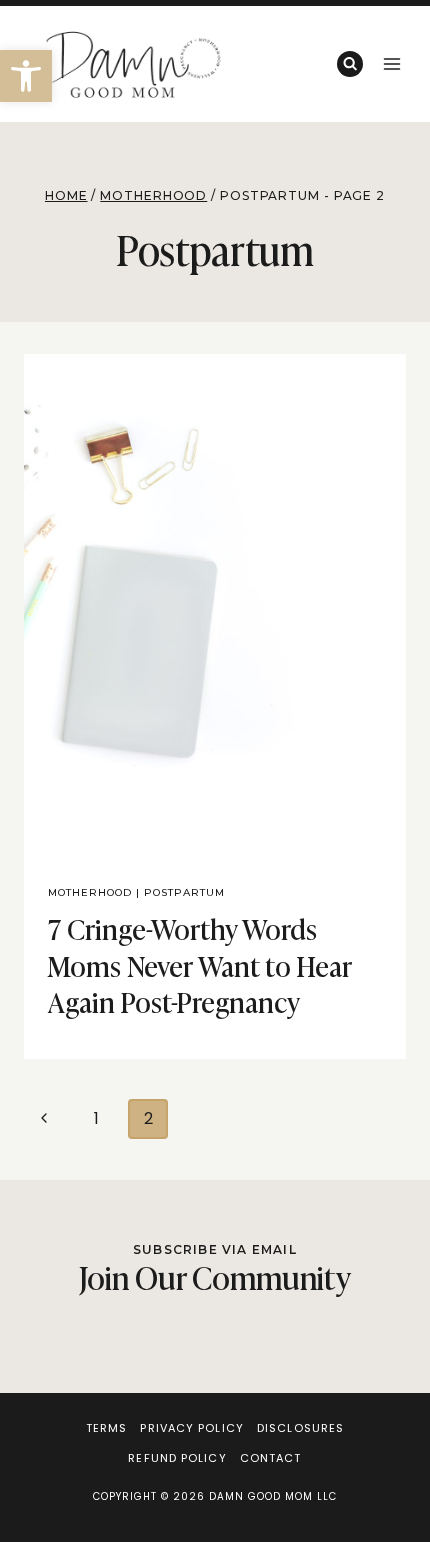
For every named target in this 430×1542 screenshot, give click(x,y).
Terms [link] (107, 1428)
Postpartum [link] (184, 892)
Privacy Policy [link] (191, 1428)
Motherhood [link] (90, 892)
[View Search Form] (350, 64)
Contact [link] (271, 1458)
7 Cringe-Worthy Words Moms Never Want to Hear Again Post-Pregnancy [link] (200, 964)
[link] (26, 76)
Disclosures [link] (300, 1428)
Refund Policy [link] (177, 1458)
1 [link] (96, 1118)
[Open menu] (391, 63)
